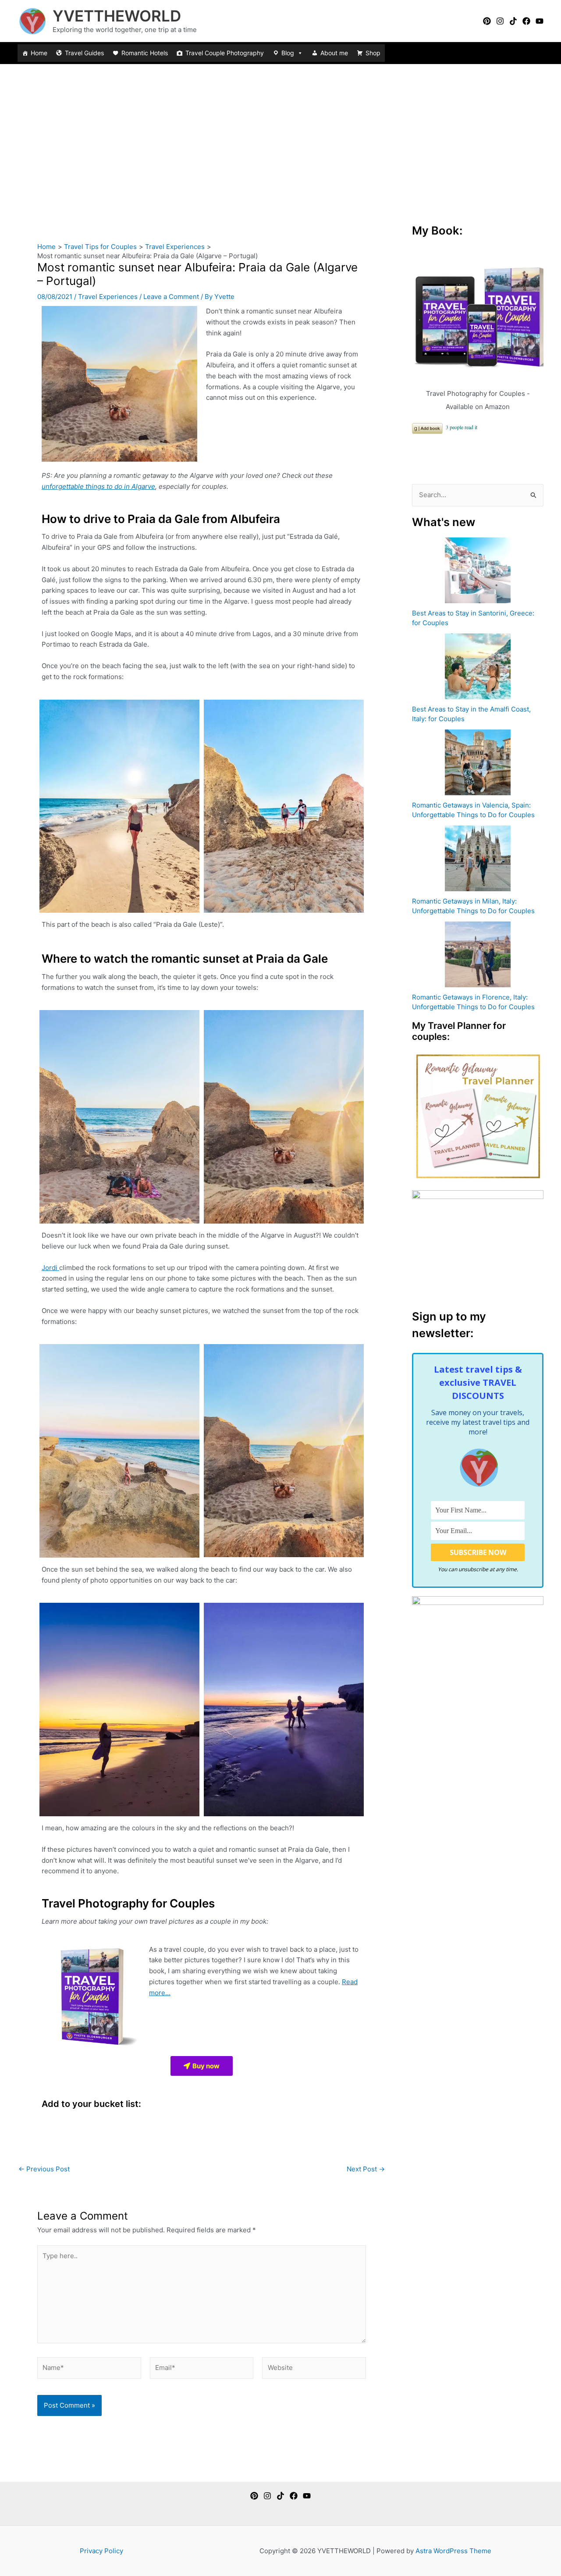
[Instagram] (500, 21)
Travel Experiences (108, 297)
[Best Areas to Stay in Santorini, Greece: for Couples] (478, 570)
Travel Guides (84, 53)
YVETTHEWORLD (117, 16)
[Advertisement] (280, 130)
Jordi (50, 1268)
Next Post (366, 2169)
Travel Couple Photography (225, 53)
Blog (288, 53)
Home (39, 53)
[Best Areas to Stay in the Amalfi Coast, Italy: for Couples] (478, 666)
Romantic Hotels (145, 53)
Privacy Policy (101, 2551)
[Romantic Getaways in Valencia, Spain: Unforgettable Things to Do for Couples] (478, 762)
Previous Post (44, 2169)
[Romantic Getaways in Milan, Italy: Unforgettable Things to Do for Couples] (478, 858)
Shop (373, 53)
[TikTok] (513, 21)
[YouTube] (540, 21)
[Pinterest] (487, 21)
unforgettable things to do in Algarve (98, 486)
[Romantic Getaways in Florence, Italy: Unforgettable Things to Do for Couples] (478, 954)
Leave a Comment (171, 297)
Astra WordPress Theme (453, 2551)
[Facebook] (526, 21)
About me (334, 53)
